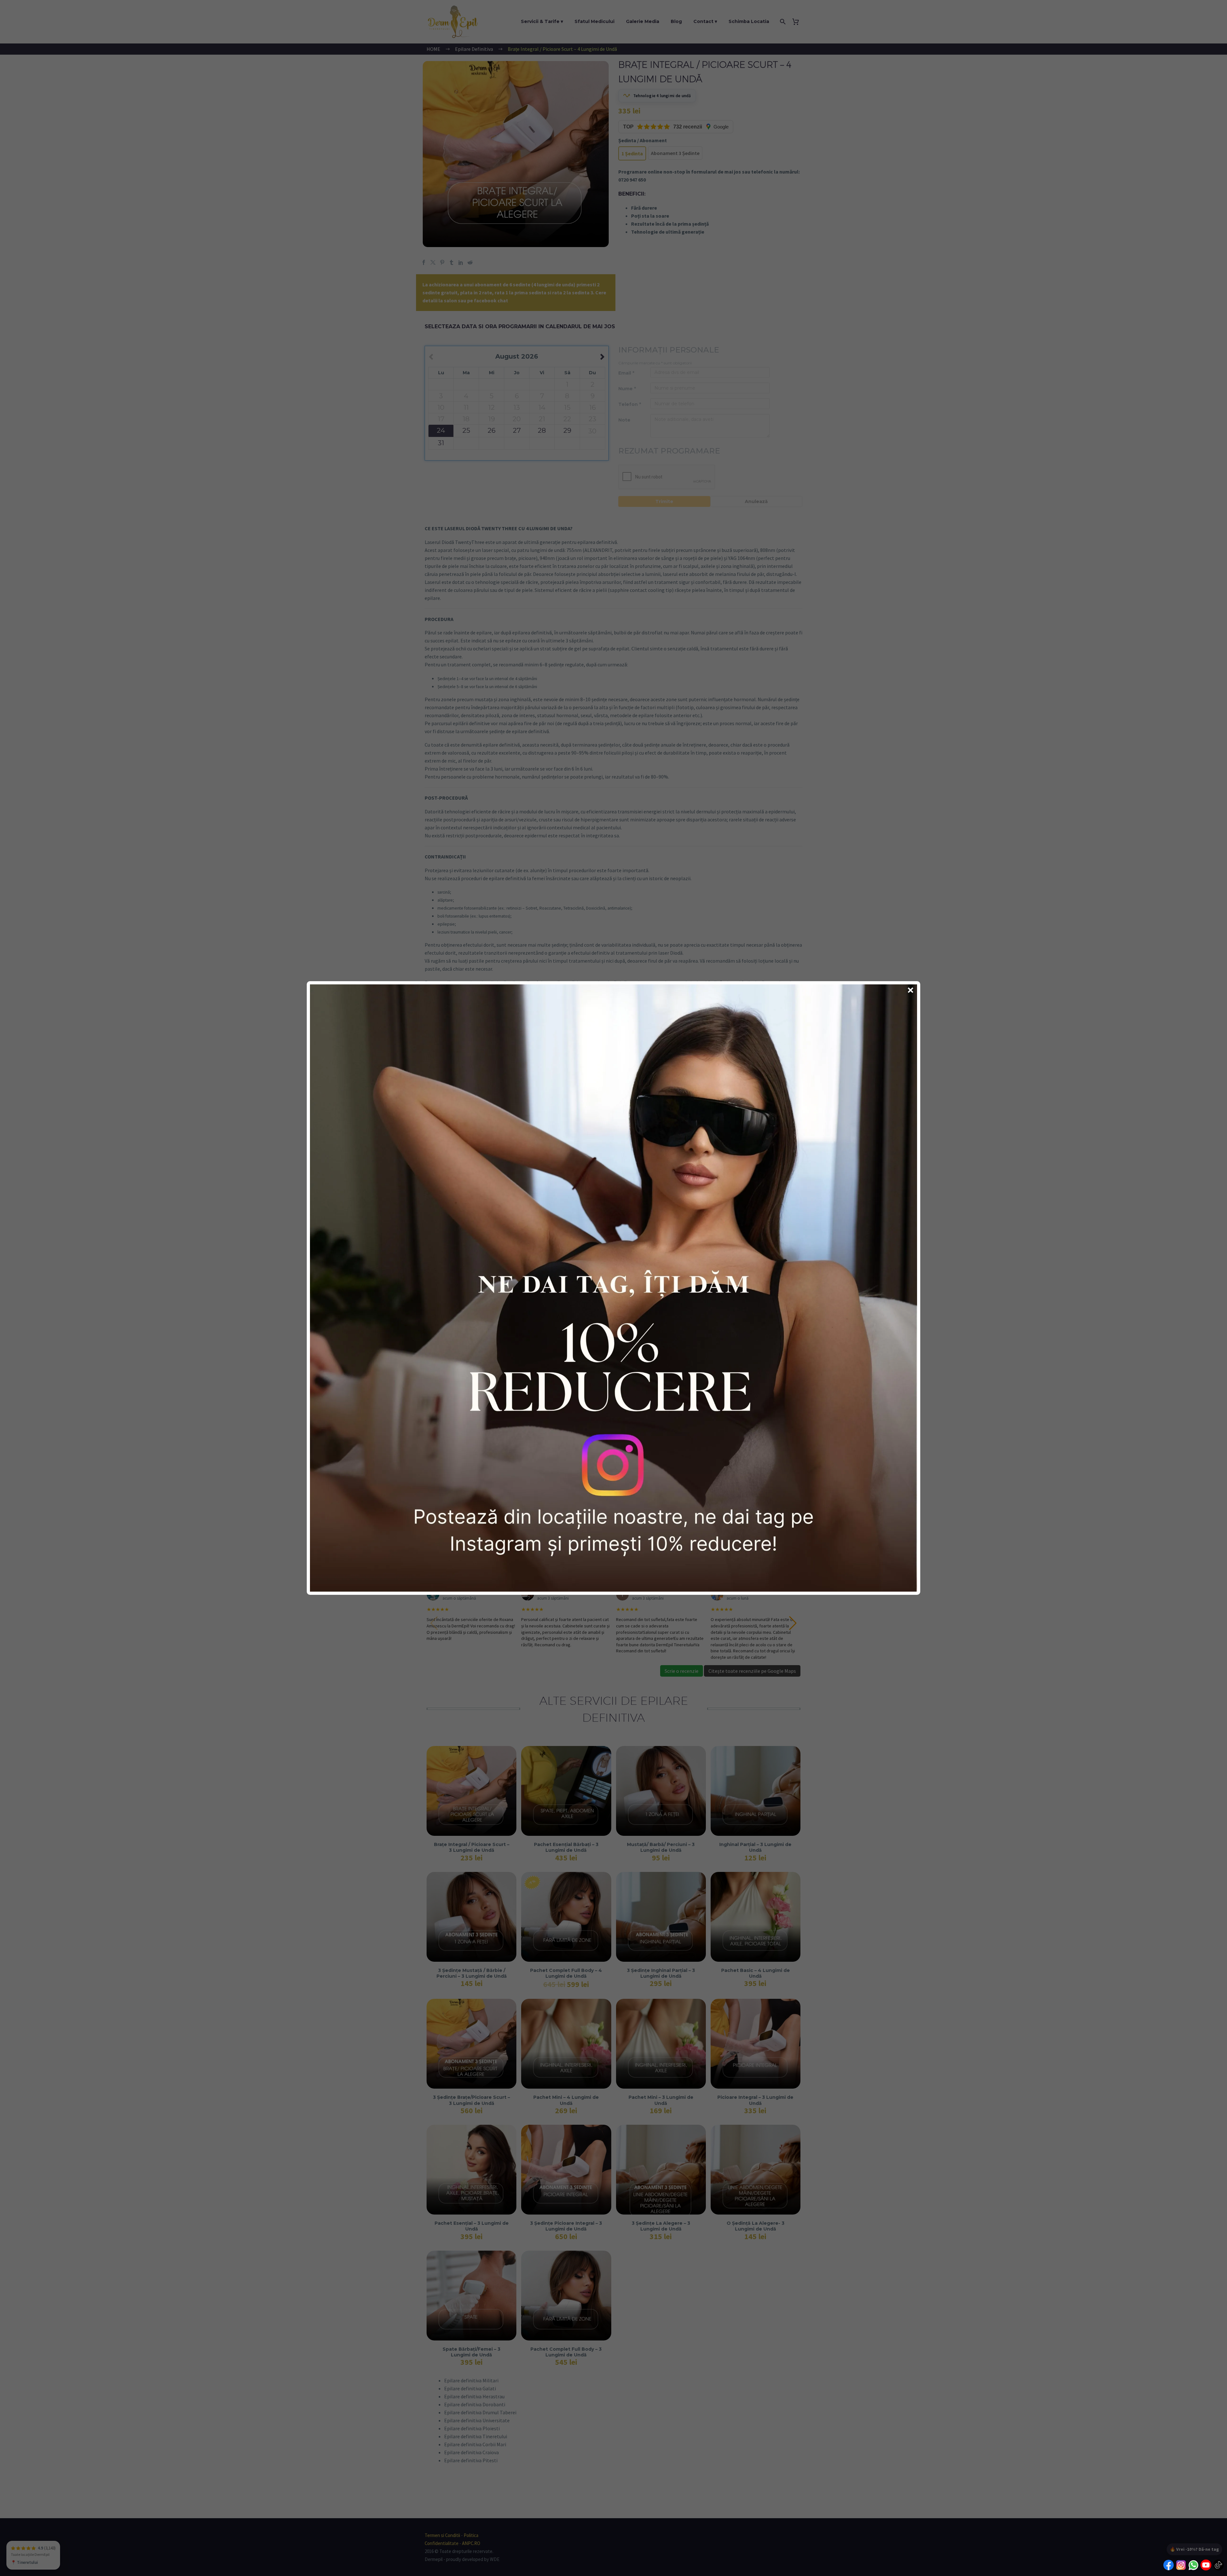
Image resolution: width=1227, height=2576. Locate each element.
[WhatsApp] (1193, 2566)
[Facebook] (1169, 2566)
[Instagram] (1181, 2566)
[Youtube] (1206, 2566)
